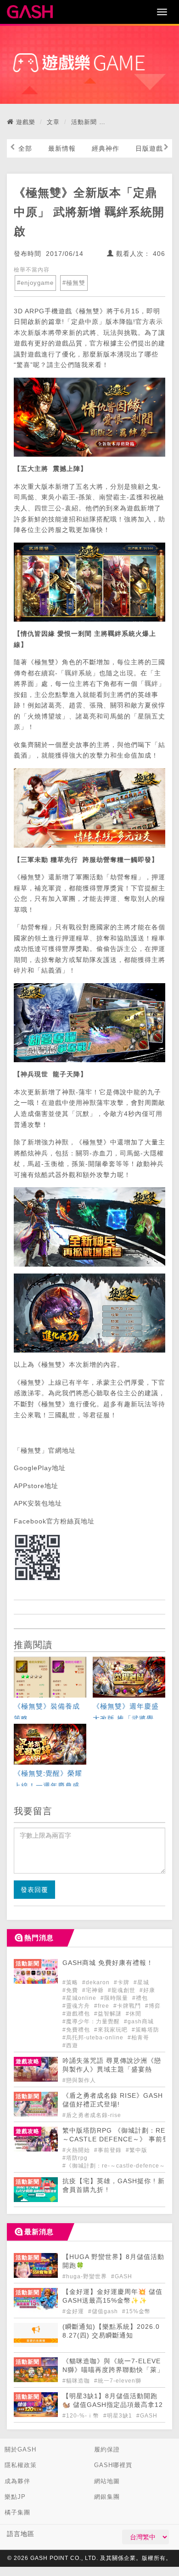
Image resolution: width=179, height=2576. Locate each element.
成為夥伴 (17, 2481)
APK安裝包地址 (38, 1503)
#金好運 (74, 2311)
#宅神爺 (94, 1990)
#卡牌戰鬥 (128, 2006)
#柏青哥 (138, 2038)
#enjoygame (35, 283)
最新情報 (62, 148)
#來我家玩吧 (112, 2030)
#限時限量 (115, 1998)
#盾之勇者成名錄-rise (92, 2115)
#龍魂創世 (123, 1990)
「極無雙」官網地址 (45, 1450)
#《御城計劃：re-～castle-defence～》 (117, 2166)
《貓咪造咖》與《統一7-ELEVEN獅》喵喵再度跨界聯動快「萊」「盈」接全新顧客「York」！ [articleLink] (113, 2370)
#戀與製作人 (79, 2080)
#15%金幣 (136, 2311)
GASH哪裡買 (113, 2465)
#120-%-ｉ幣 (82, 2416)
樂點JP (15, 2497)
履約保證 (107, 2449)
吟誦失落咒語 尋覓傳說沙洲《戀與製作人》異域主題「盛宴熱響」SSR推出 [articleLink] (112, 2069)
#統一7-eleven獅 (118, 2381)
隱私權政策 (21, 2465)
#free (103, 2006)
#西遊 (70, 2045)
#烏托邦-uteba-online (94, 2038)
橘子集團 (17, 2512)
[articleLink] (50, 1689)
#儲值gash (104, 2311)
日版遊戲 (149, 148)
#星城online (80, 1998)
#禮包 (140, 1998)
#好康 (147, 1990)
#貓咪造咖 (77, 2381)
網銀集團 (107, 2497)
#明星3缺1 (119, 2416)
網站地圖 (107, 2481)
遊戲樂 (26, 122)
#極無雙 (74, 283)
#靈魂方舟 (77, 2006)
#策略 (71, 1982)
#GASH (122, 2276)
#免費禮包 (77, 2030)
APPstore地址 (36, 1486)
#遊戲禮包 (77, 2014)
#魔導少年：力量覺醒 (92, 2021)
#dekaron (97, 1982)
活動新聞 (84, 122)
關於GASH (20, 2449)
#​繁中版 (137, 2150)
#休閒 (134, 2014)
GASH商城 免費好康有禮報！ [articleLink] (108, 1963)
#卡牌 (123, 1982)
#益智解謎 (109, 2014)
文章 (53, 122)
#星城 (141, 1982)
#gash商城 (139, 2021)
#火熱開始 (77, 2150)
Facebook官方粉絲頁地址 (54, 1521)
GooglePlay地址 (40, 1468)
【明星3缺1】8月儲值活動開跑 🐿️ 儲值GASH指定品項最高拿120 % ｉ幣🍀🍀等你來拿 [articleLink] (113, 2405)
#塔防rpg (75, 2158)
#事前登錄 (109, 2150)
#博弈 (153, 2006)
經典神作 (106, 148)
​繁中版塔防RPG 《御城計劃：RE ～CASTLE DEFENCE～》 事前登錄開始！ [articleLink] (116, 2139)
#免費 (71, 1990)
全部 (25, 148)
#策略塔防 (145, 2030)
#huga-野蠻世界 (86, 2276)
